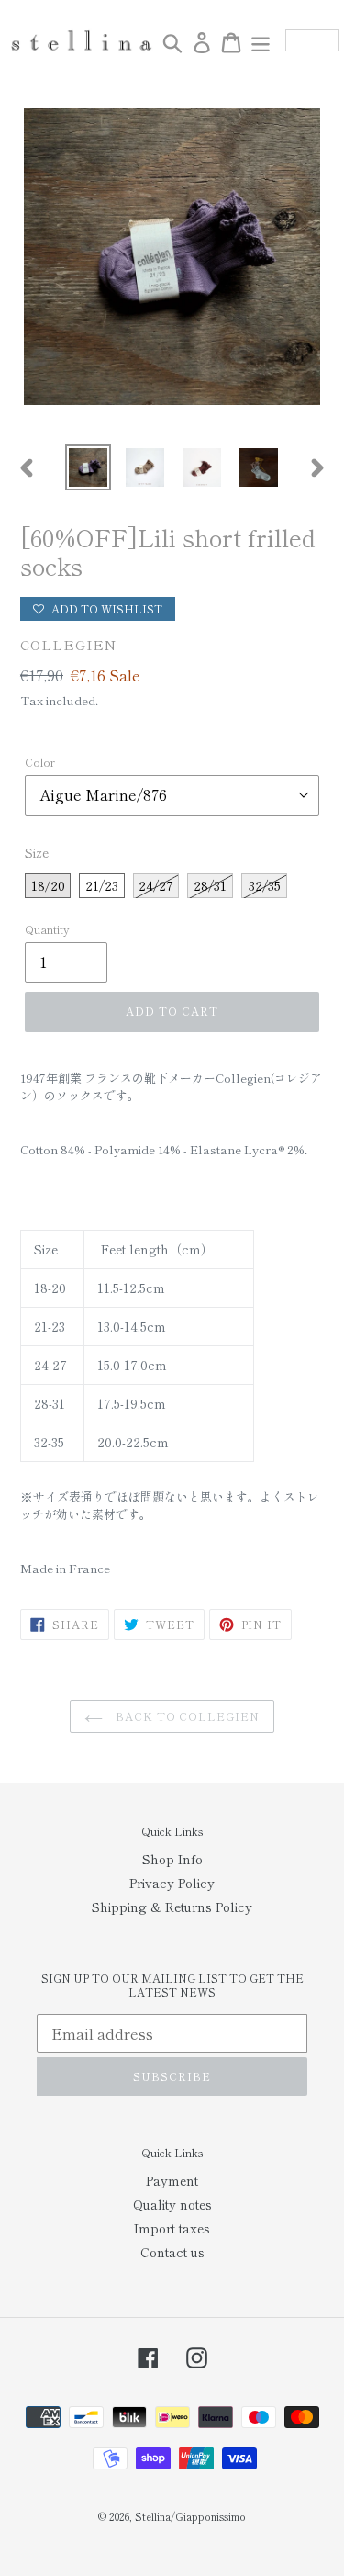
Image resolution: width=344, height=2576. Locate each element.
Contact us (172, 2252)
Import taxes (172, 2228)
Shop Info (172, 1859)
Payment (172, 2180)
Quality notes (172, 2204)
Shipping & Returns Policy (172, 1907)
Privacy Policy (172, 1883)
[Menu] (261, 42)
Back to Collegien (186, 1716)
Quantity (47, 929)
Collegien (68, 644)
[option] (88, 467)
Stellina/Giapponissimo (190, 2516)
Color (40, 762)
